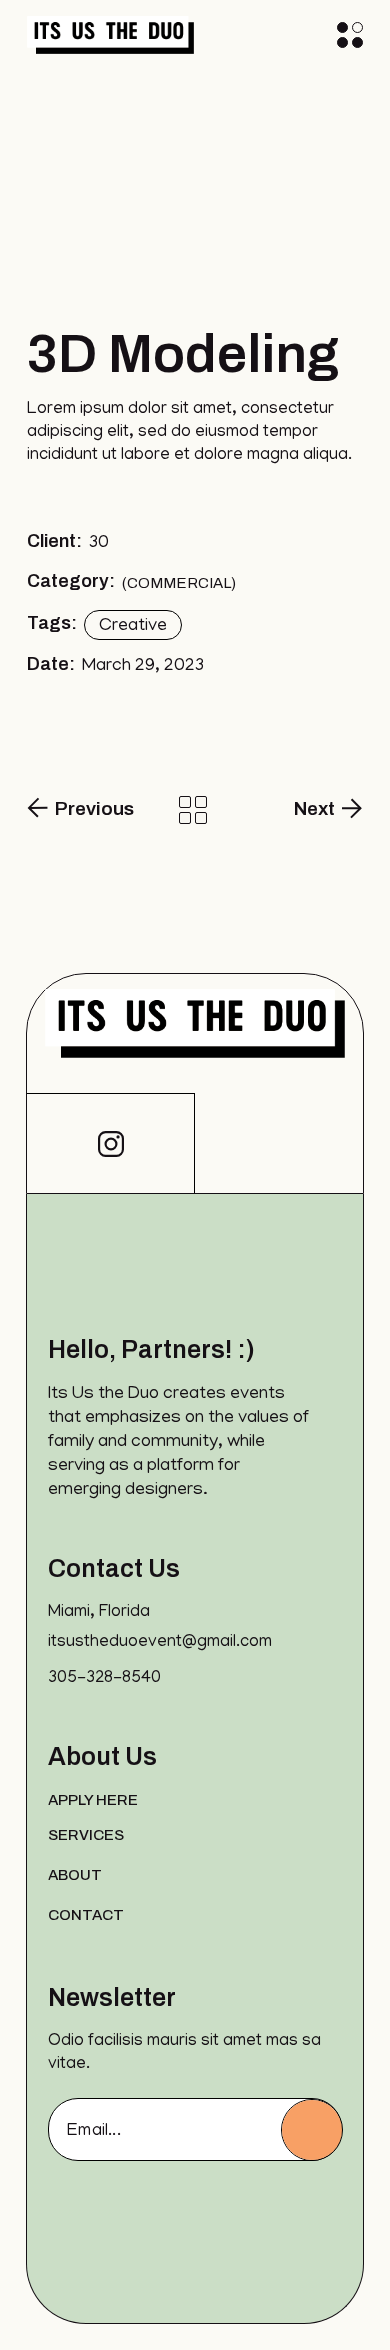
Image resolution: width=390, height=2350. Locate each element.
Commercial (179, 583)
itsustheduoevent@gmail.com (160, 1643)
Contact (86, 1915)
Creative (133, 627)
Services (86, 1835)
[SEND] (312, 2130)
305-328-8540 (104, 1679)
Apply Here (93, 1800)
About (75, 1875)
